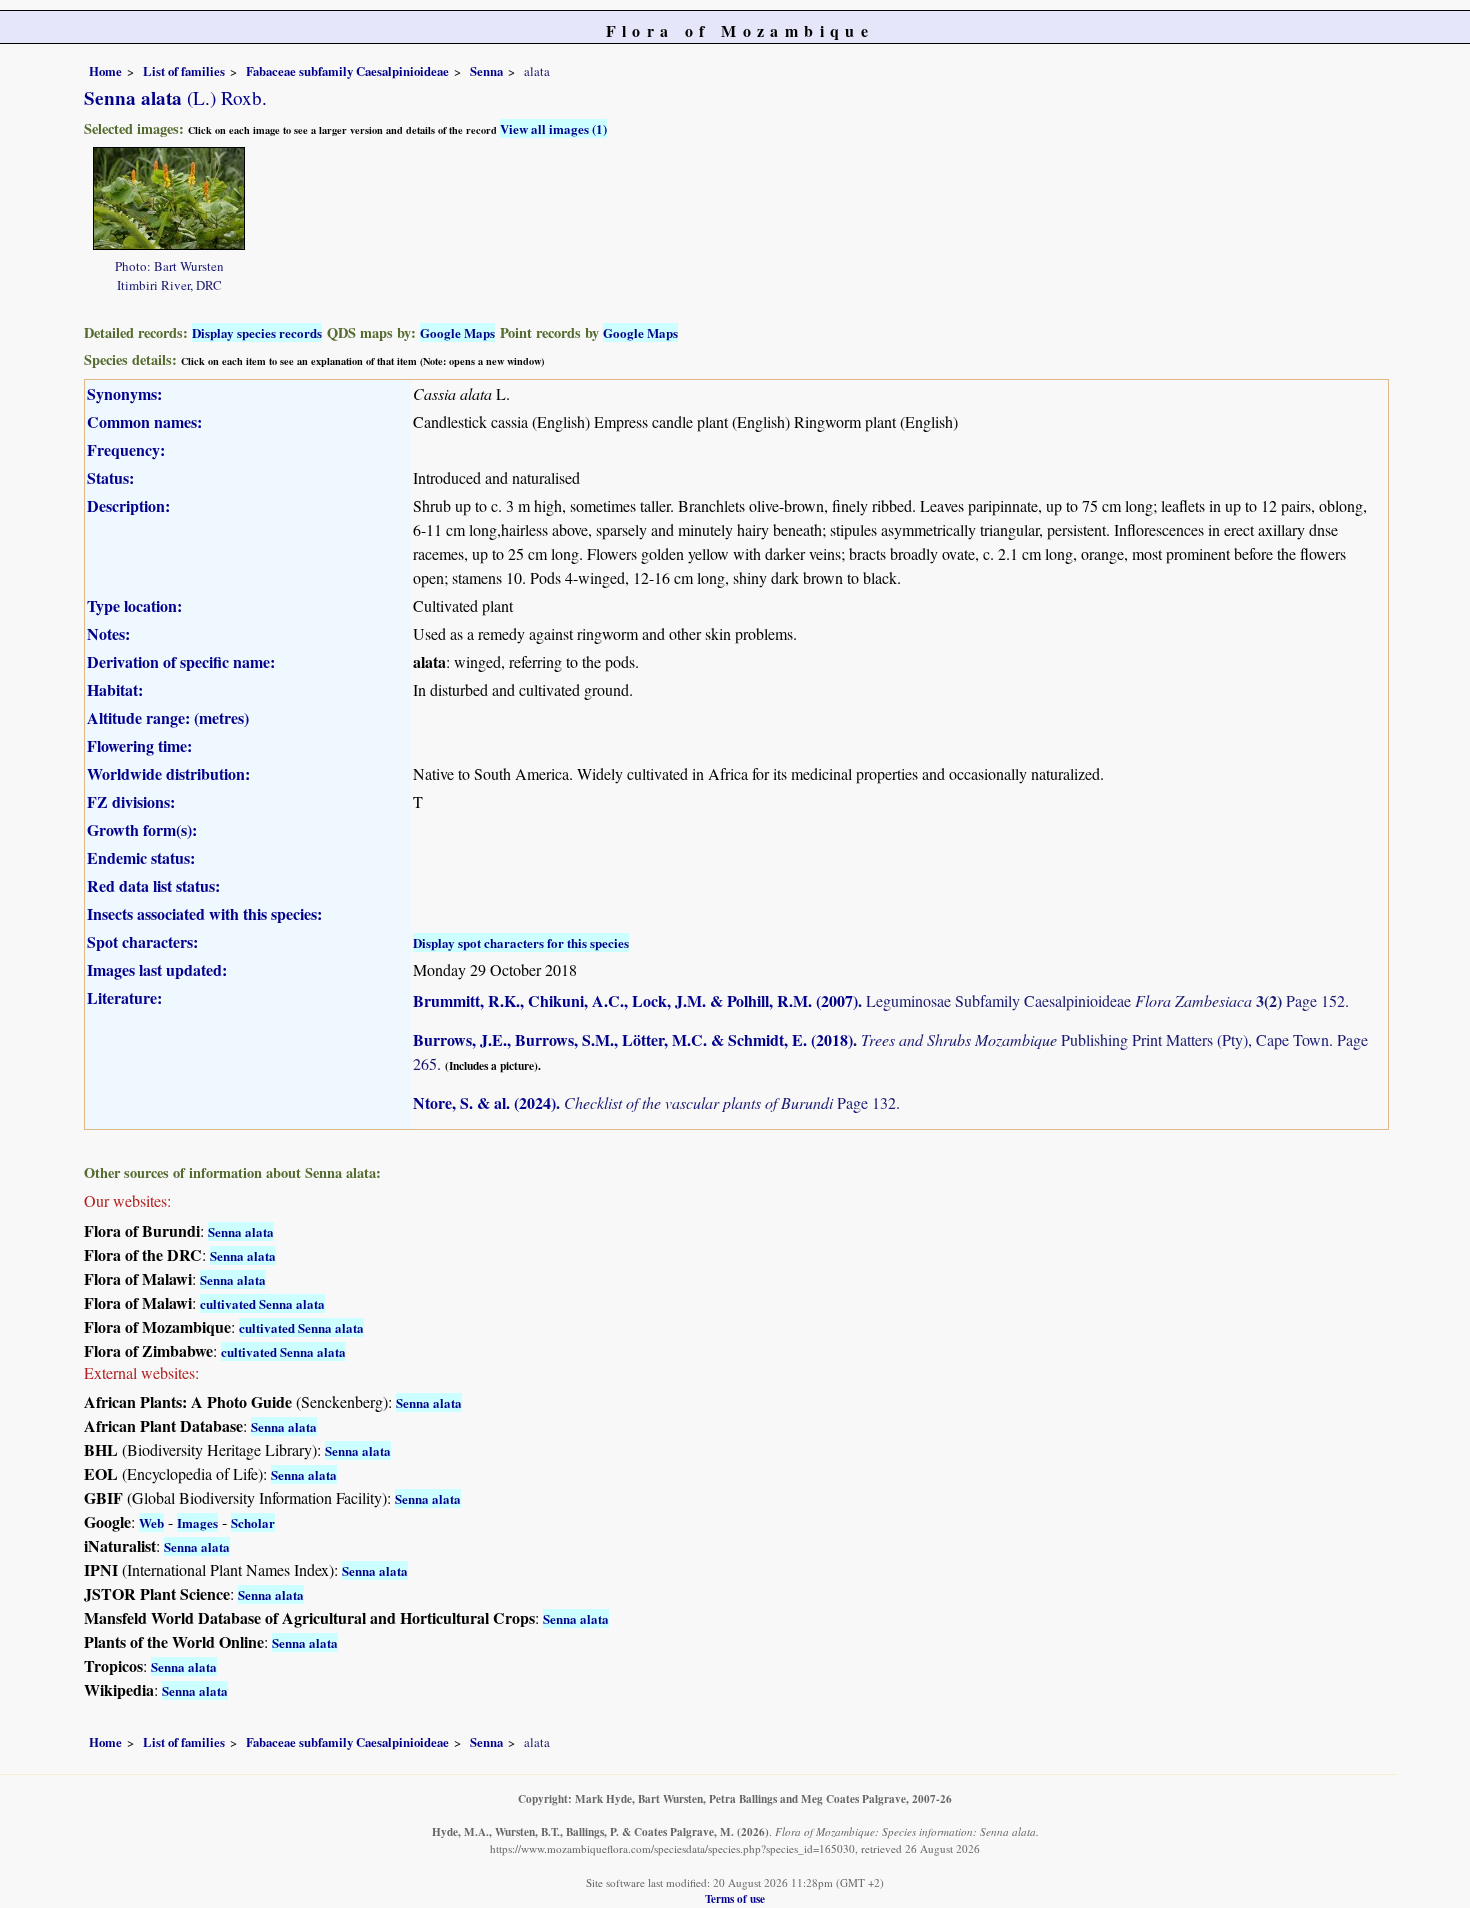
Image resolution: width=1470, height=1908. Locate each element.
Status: (110, 477)
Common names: (144, 421)
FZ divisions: (131, 801)
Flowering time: (139, 745)
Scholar (253, 1522)
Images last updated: (157, 969)
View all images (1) (553, 128)
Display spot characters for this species (521, 942)
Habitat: (115, 689)
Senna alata (241, 1231)
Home (105, 71)
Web (151, 1522)
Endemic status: (141, 857)
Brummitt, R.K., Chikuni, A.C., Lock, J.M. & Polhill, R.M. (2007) (635, 1000)
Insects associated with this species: (204, 913)
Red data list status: (153, 885)
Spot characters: (142, 941)
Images (197, 1522)
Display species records (257, 332)
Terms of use (735, 1898)
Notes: (108, 633)
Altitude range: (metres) (168, 717)
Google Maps (457, 332)
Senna (486, 71)
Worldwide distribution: (168, 773)
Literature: (124, 997)
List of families (184, 71)
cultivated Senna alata (262, 1303)
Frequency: (126, 449)
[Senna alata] (169, 195)
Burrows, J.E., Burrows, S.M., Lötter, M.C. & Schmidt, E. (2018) (633, 1039)
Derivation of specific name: (181, 661)
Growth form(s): (142, 829)
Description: (128, 505)
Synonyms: (124, 393)
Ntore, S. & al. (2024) (484, 1102)
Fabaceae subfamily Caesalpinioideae (347, 71)
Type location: (134, 605)
